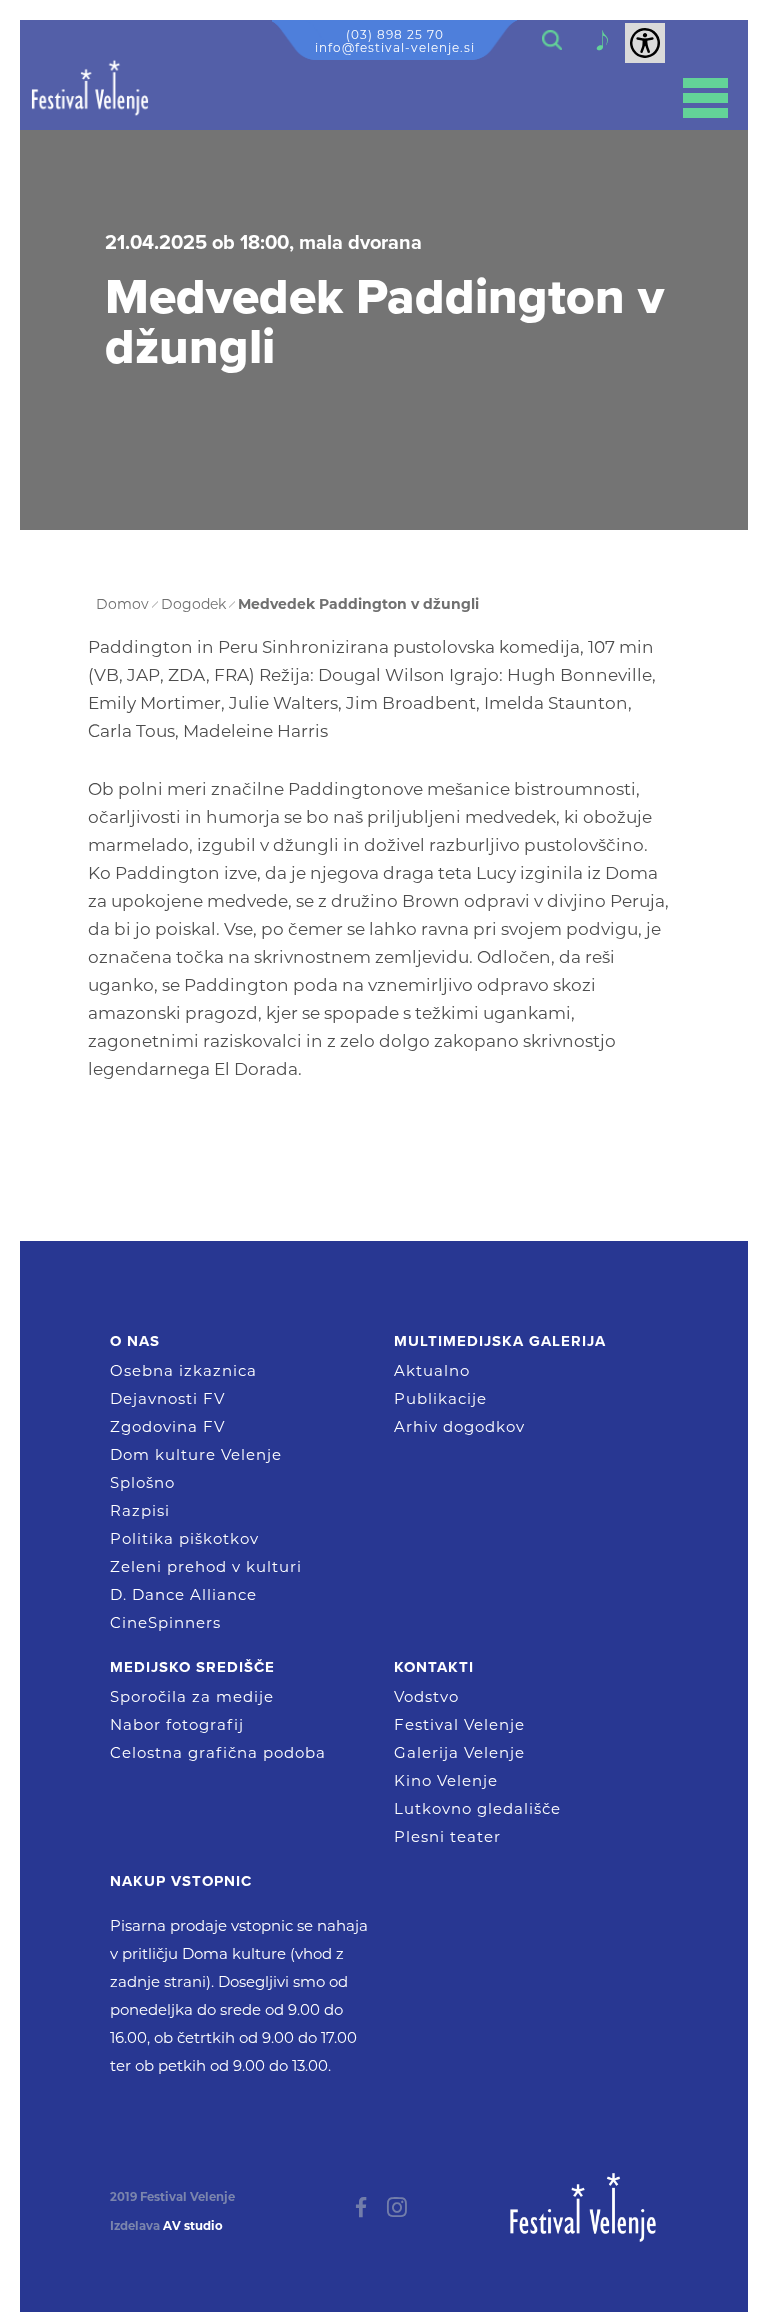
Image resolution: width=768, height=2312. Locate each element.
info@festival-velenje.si (395, 47)
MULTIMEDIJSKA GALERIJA (500, 1341)
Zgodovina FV (167, 1426)
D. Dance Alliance (183, 1594)
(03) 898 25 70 (395, 34)
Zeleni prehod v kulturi (206, 1566)
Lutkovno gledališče (477, 1808)
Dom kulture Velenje (196, 1454)
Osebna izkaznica (183, 1370)
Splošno (142, 1482)
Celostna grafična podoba (218, 1752)
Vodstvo (426, 1696)
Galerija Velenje (459, 1752)
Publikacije (440, 1398)
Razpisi (140, 1510)
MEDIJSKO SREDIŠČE (192, 1667)
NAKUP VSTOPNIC (181, 1881)
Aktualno (432, 1370)
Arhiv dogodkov (459, 1426)
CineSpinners (165, 1622)
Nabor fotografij (177, 1724)
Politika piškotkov (184, 1538)
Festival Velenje (459, 1724)
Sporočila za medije (192, 1696)
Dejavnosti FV (167, 1398)
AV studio (193, 2226)
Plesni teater (447, 1836)
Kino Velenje (446, 1780)
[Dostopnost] (645, 43)
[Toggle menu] (705, 97)
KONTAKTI (434, 1667)
